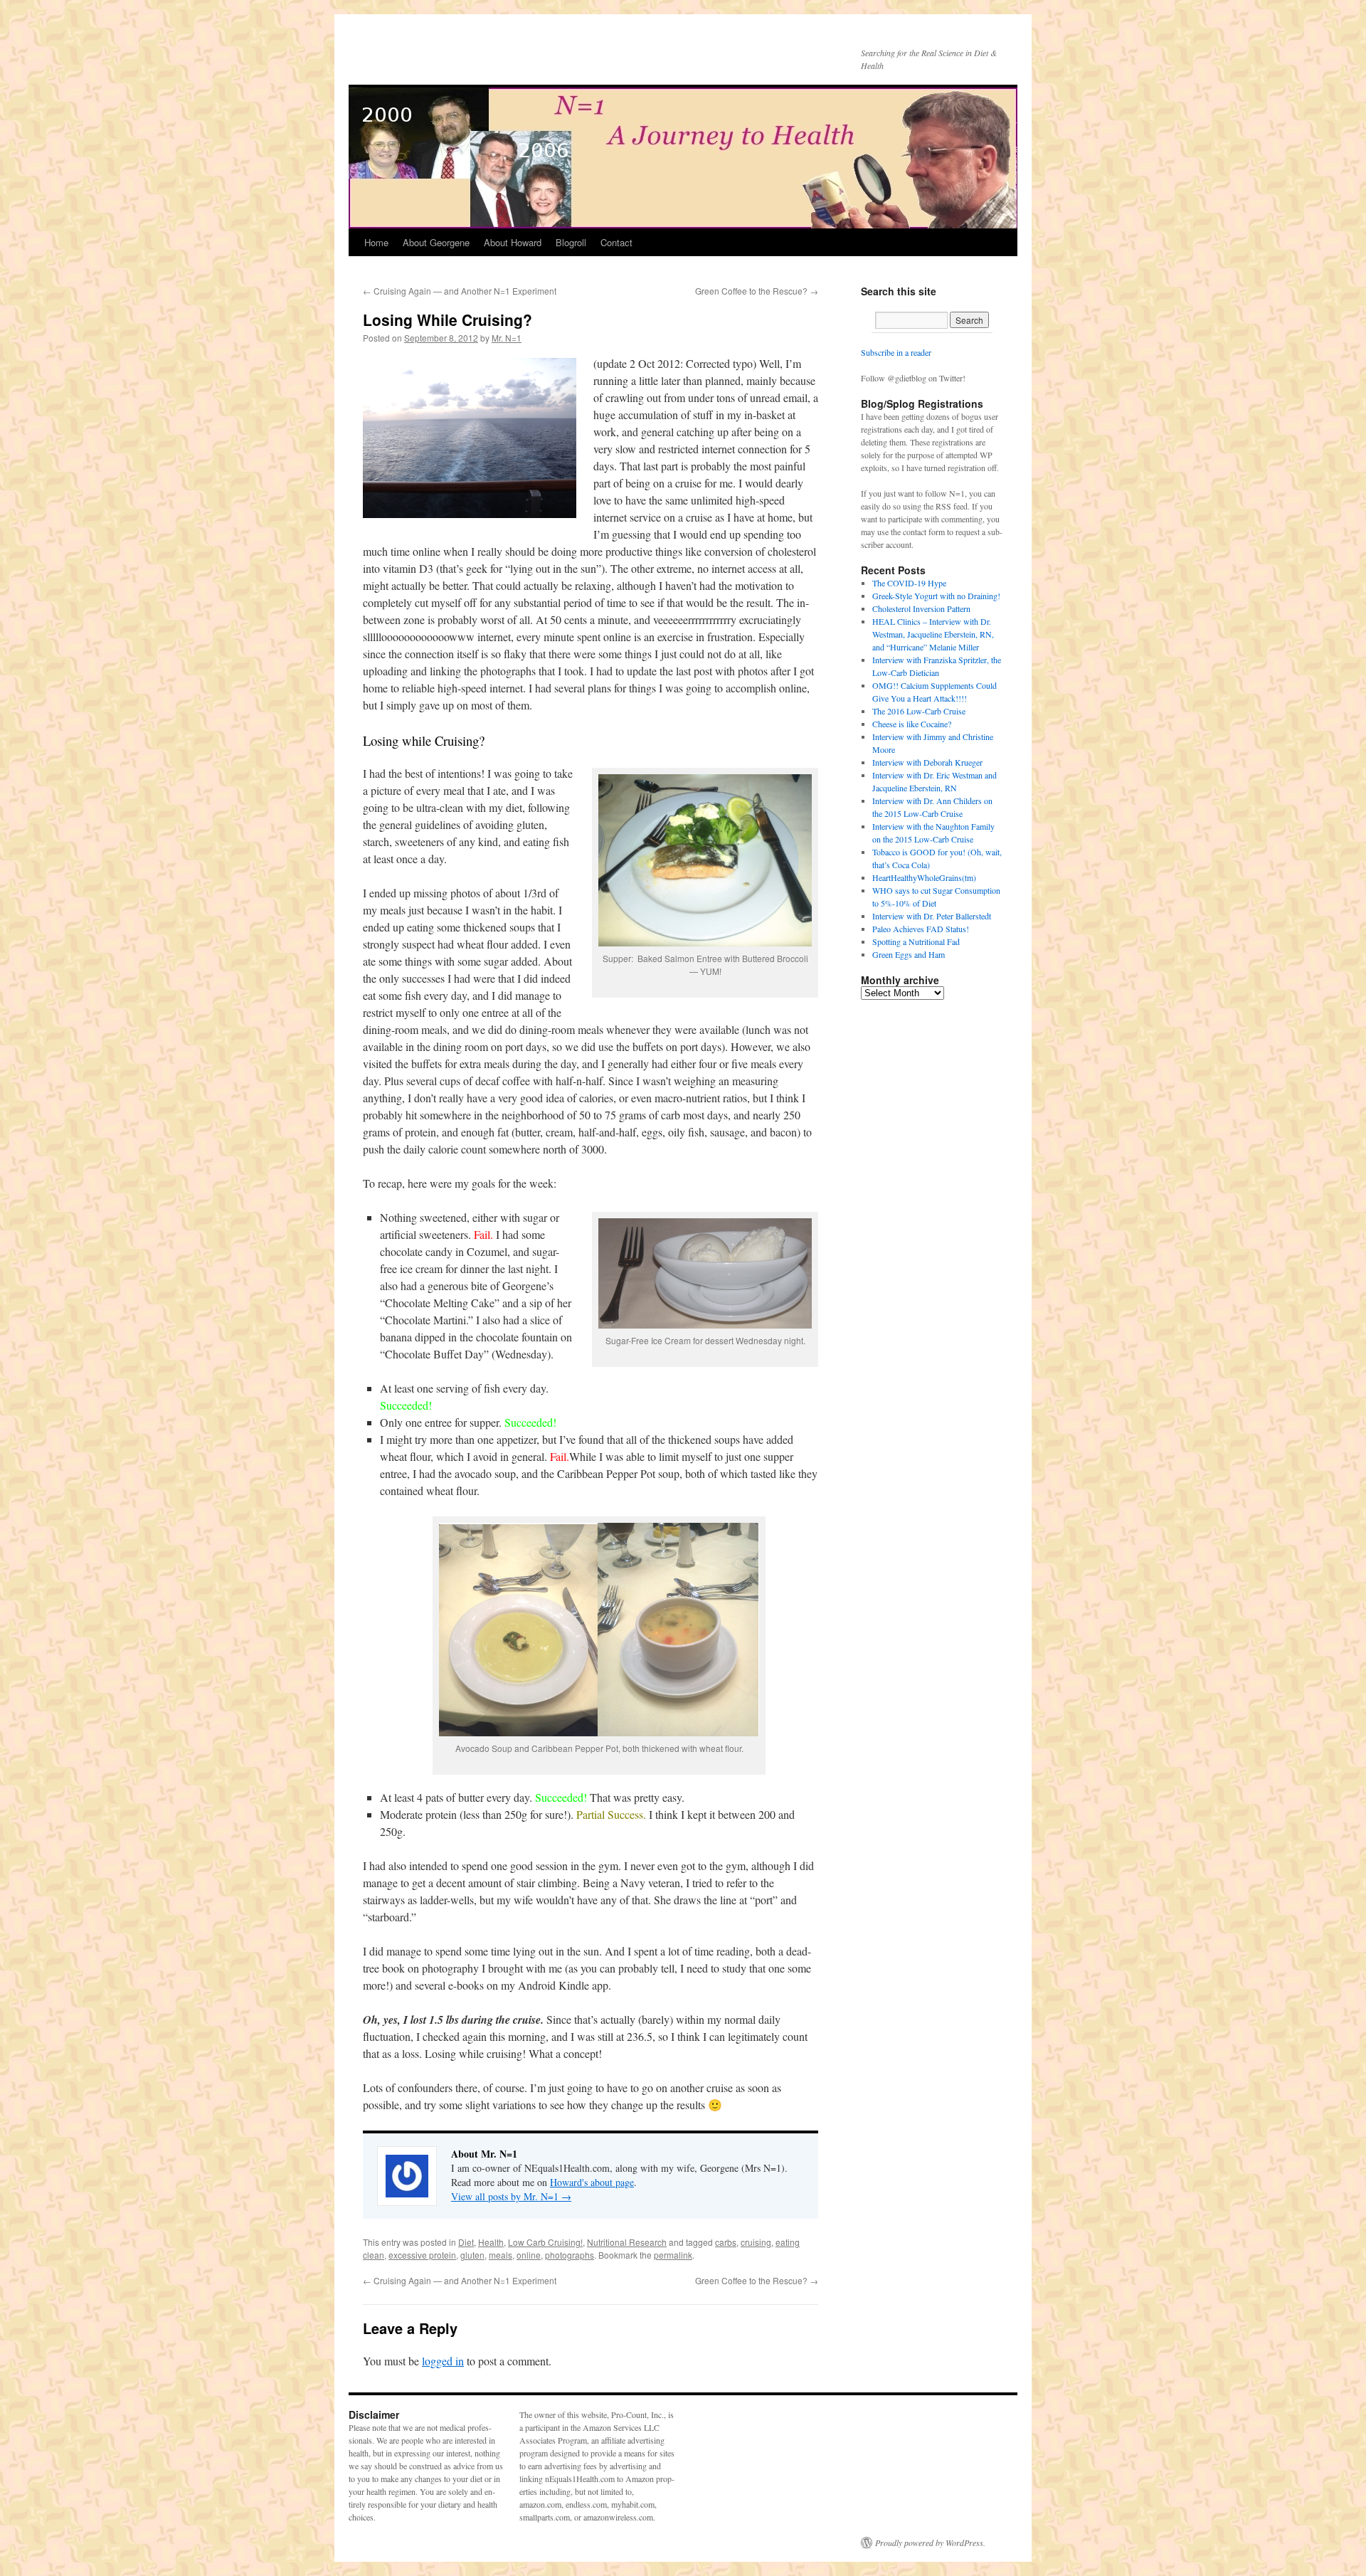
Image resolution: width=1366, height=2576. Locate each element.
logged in (443, 2361)
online (529, 2255)
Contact (616, 242)
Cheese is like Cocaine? (912, 724)
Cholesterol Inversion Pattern (921, 608)
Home (376, 242)
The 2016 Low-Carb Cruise (919, 711)
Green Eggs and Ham (909, 954)
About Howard (513, 242)
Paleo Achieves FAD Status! (921, 929)
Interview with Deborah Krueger (927, 762)
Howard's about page (592, 2182)
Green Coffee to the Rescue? (757, 291)
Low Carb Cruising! (545, 2242)
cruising (756, 2242)
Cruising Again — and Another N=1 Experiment (460, 291)
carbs (726, 2242)
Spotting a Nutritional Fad (916, 941)
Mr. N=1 (507, 338)
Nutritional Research (627, 2242)
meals (501, 2255)
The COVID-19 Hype (909, 583)
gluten (472, 2255)
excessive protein (422, 2255)
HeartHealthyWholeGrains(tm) (924, 877)
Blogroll (571, 242)
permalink (673, 2255)
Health (491, 2242)
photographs (570, 2255)
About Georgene (436, 242)
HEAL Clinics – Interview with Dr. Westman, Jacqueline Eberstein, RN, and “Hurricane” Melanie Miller (933, 634)
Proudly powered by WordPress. (930, 2543)
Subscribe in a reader (896, 352)
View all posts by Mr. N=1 (511, 2196)
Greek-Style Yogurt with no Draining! (936, 596)
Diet (466, 2242)
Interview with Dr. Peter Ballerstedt (932, 916)
